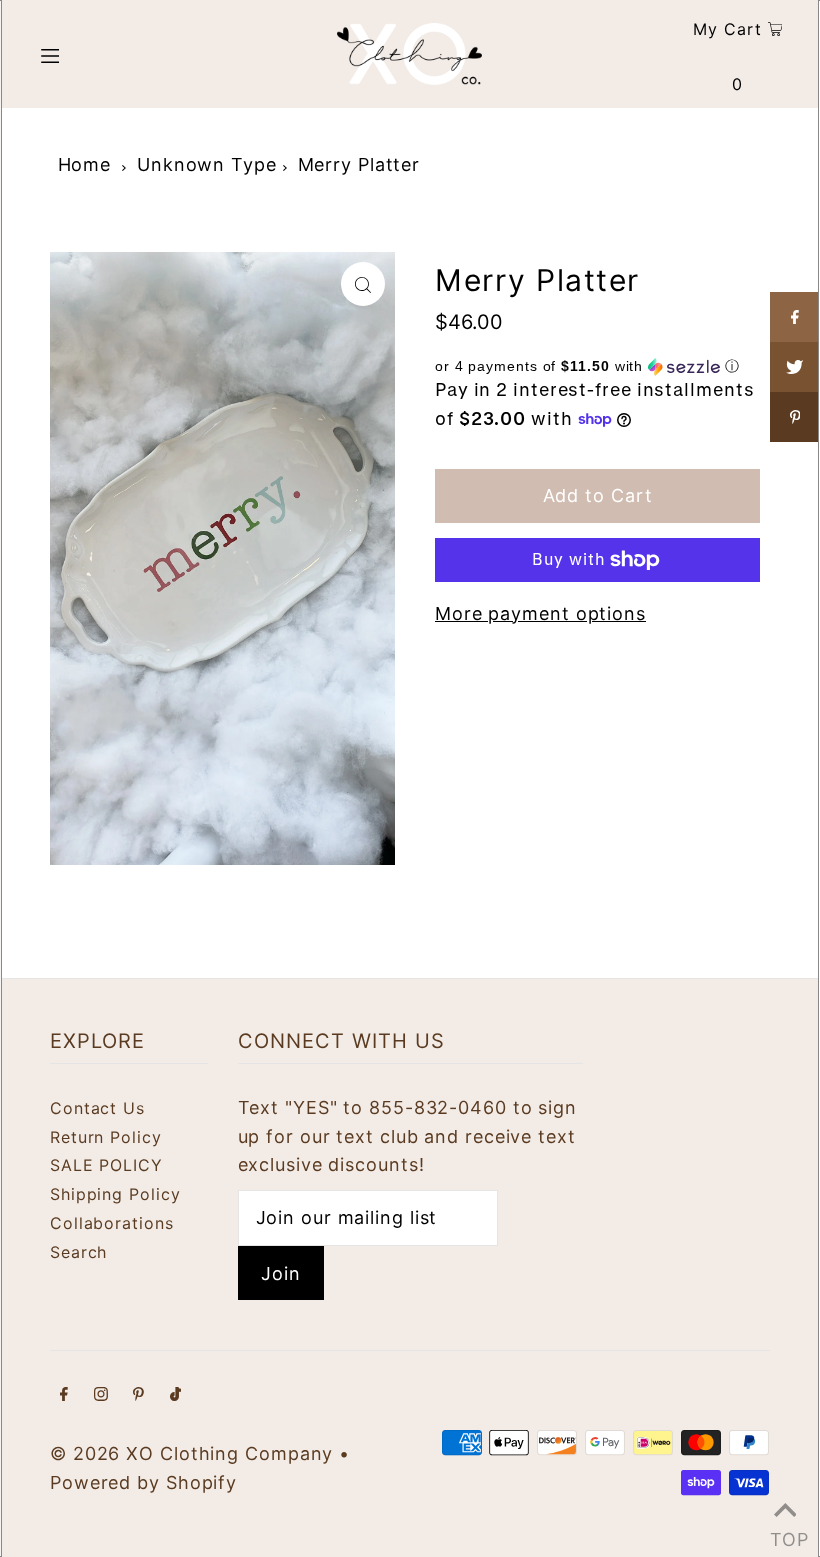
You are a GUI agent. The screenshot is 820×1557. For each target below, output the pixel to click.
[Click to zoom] (363, 284)
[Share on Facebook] (795, 317)
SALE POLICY (106, 1165)
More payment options (540, 613)
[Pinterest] (138, 1395)
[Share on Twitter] (795, 367)
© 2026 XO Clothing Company (191, 1453)
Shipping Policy (115, 1194)
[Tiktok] (175, 1395)
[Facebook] (64, 1395)
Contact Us (97, 1108)
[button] (597, 366)
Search (78, 1252)
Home (85, 164)
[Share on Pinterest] (795, 417)
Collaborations (112, 1223)
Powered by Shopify (143, 1482)
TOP (785, 1533)
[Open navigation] (92, 54)
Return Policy (106, 1137)
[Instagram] (101, 1395)
